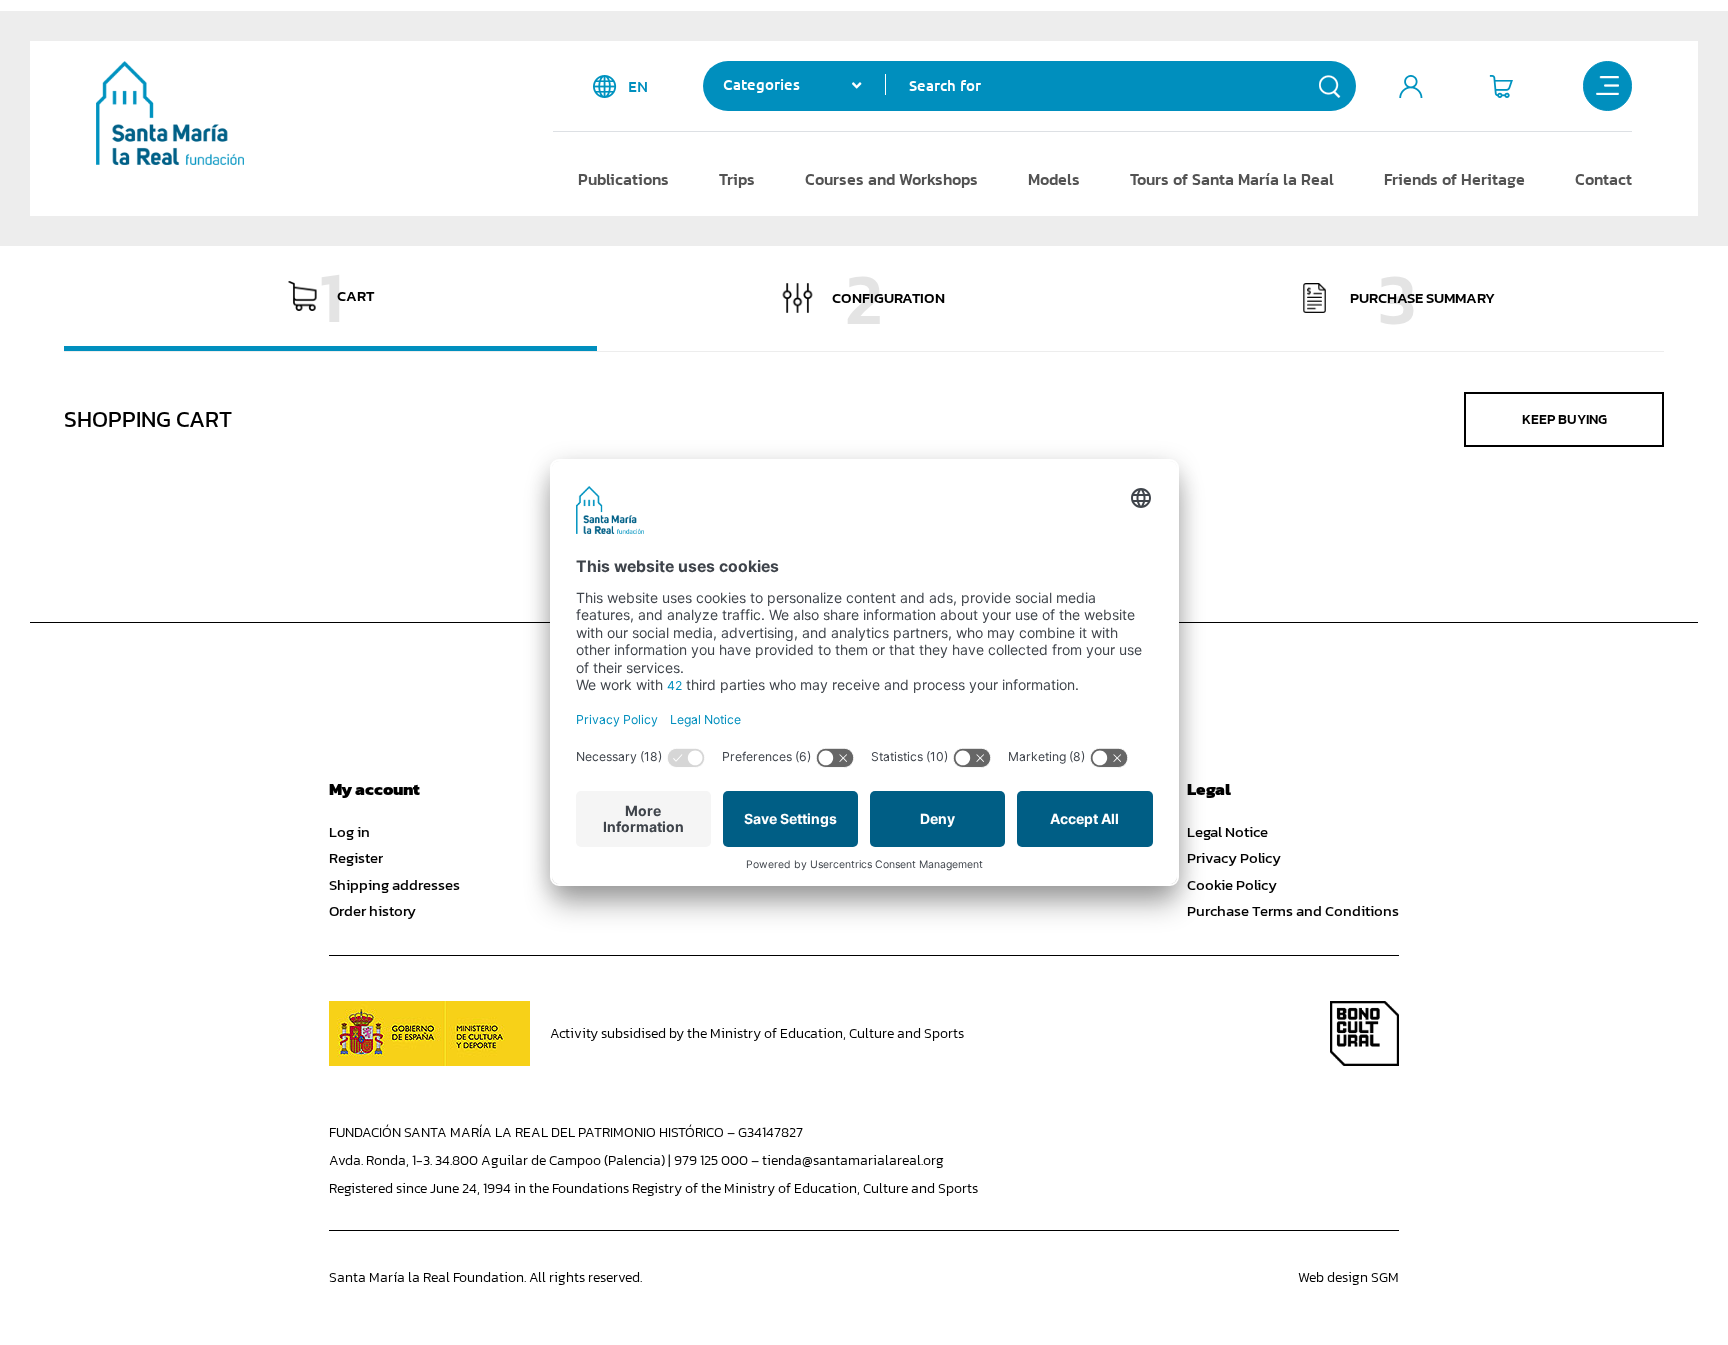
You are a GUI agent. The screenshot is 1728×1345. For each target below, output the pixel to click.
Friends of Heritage (1454, 179)
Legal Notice (1227, 832)
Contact (1603, 179)
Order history (372, 911)
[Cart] (1501, 86)
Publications (623, 179)
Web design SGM (1348, 1277)
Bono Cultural (1364, 1033)
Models (1054, 179)
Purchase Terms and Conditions (1293, 911)
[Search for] (1330, 86)
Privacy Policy (1234, 858)
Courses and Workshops (891, 179)
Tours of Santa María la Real (1232, 179)
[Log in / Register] (1411, 86)
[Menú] (1608, 86)
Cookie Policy (1232, 885)
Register (356, 858)
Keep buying (1564, 419)
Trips (737, 179)
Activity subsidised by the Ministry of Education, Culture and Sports (757, 1033)
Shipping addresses (394, 885)
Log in (349, 832)
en (638, 86)
